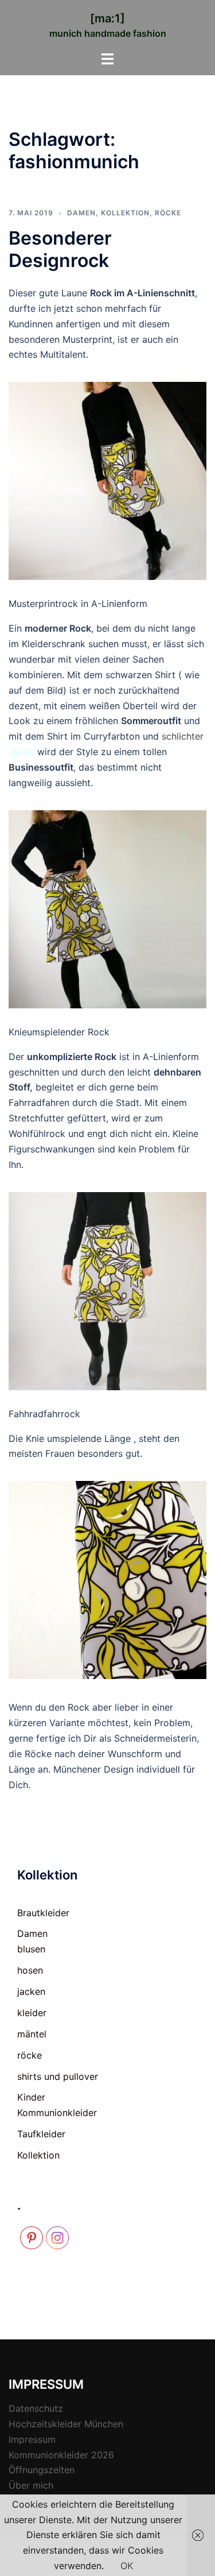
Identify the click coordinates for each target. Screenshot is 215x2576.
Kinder (31, 2097)
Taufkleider (41, 2134)
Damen (81, 213)
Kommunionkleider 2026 (61, 2455)
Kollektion (125, 213)
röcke (168, 213)
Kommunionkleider (57, 2113)
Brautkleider (43, 1913)
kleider (32, 2013)
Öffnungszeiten (42, 2470)
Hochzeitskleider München (66, 2424)
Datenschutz (36, 2408)
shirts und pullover (58, 2076)
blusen (31, 1949)
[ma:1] (107, 18)
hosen (30, 1970)
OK (127, 2566)
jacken (31, 1991)
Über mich (31, 2485)
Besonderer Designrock (60, 249)
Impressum (32, 2439)
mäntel (32, 2034)
